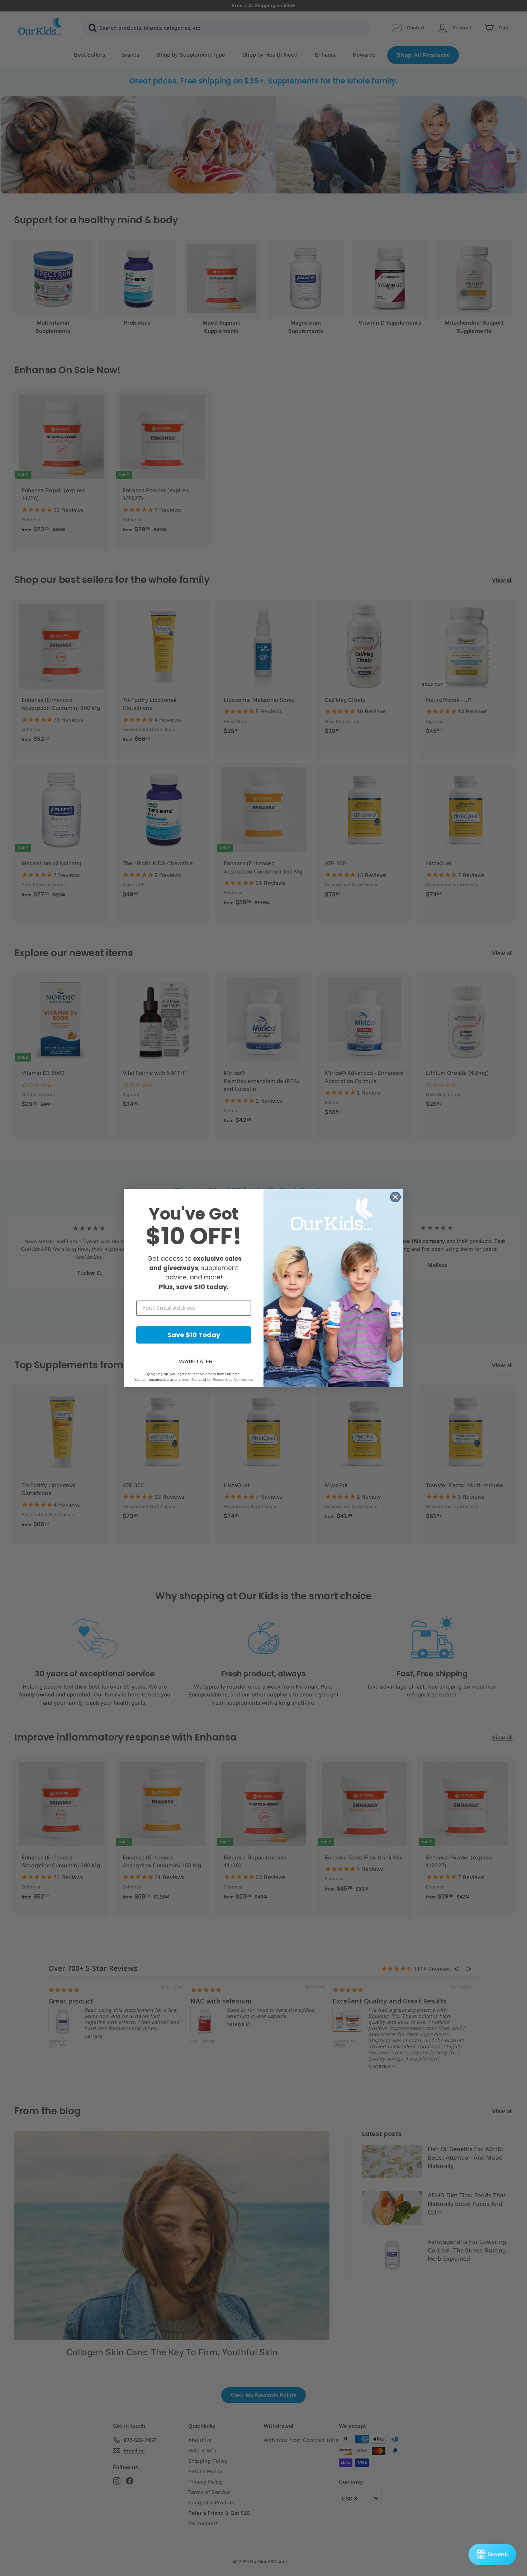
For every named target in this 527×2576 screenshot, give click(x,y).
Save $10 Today (194, 1335)
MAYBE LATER (196, 1361)
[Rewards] (492, 2555)
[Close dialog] (395, 1197)
